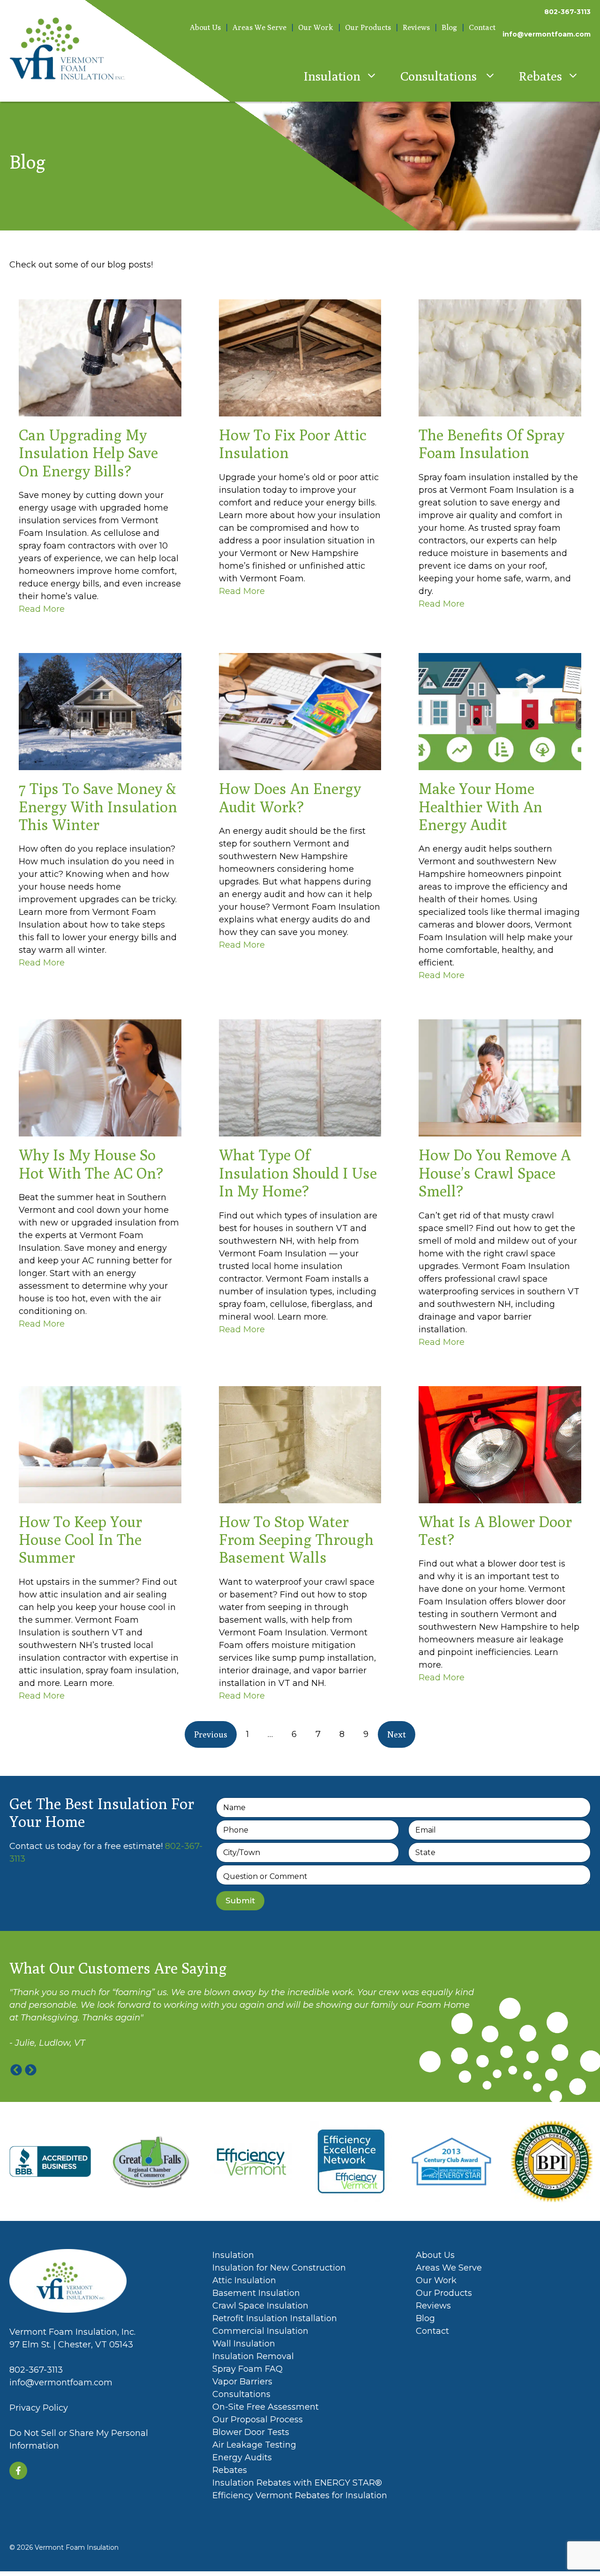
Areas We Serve (259, 27)
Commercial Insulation (260, 2331)
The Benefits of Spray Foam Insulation (491, 444)
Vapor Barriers (242, 2382)
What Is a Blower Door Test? (495, 1530)
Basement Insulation (256, 2293)
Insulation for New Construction (279, 2268)
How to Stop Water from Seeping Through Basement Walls (296, 1540)
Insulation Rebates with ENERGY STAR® (297, 2483)
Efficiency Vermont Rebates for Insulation (300, 2495)
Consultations (440, 76)
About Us (205, 27)
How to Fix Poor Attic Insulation (293, 444)
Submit (240, 1900)
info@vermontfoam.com (547, 34)
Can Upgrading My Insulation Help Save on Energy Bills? (88, 453)
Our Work (316, 27)
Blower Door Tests (252, 2432)
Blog (449, 27)
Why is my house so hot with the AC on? (91, 1164)
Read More (42, 609)
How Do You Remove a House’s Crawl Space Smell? (495, 1173)
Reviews (416, 27)
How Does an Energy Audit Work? (290, 797)
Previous (211, 1734)
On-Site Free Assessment (266, 2407)
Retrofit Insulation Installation (275, 2318)
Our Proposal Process (258, 2420)
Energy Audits (242, 2457)
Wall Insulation (244, 2344)
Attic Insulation (244, 2280)
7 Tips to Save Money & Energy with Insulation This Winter (98, 806)
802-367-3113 (567, 12)
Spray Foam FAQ (247, 2369)
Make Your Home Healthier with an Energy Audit (480, 806)
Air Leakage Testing (254, 2445)
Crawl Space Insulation (260, 2306)
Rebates (540, 76)
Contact (482, 27)
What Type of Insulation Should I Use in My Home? (298, 1173)
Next (397, 1734)
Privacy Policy (39, 2408)
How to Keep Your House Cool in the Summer (80, 1540)
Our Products (368, 27)
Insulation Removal (253, 2356)
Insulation (332, 76)
